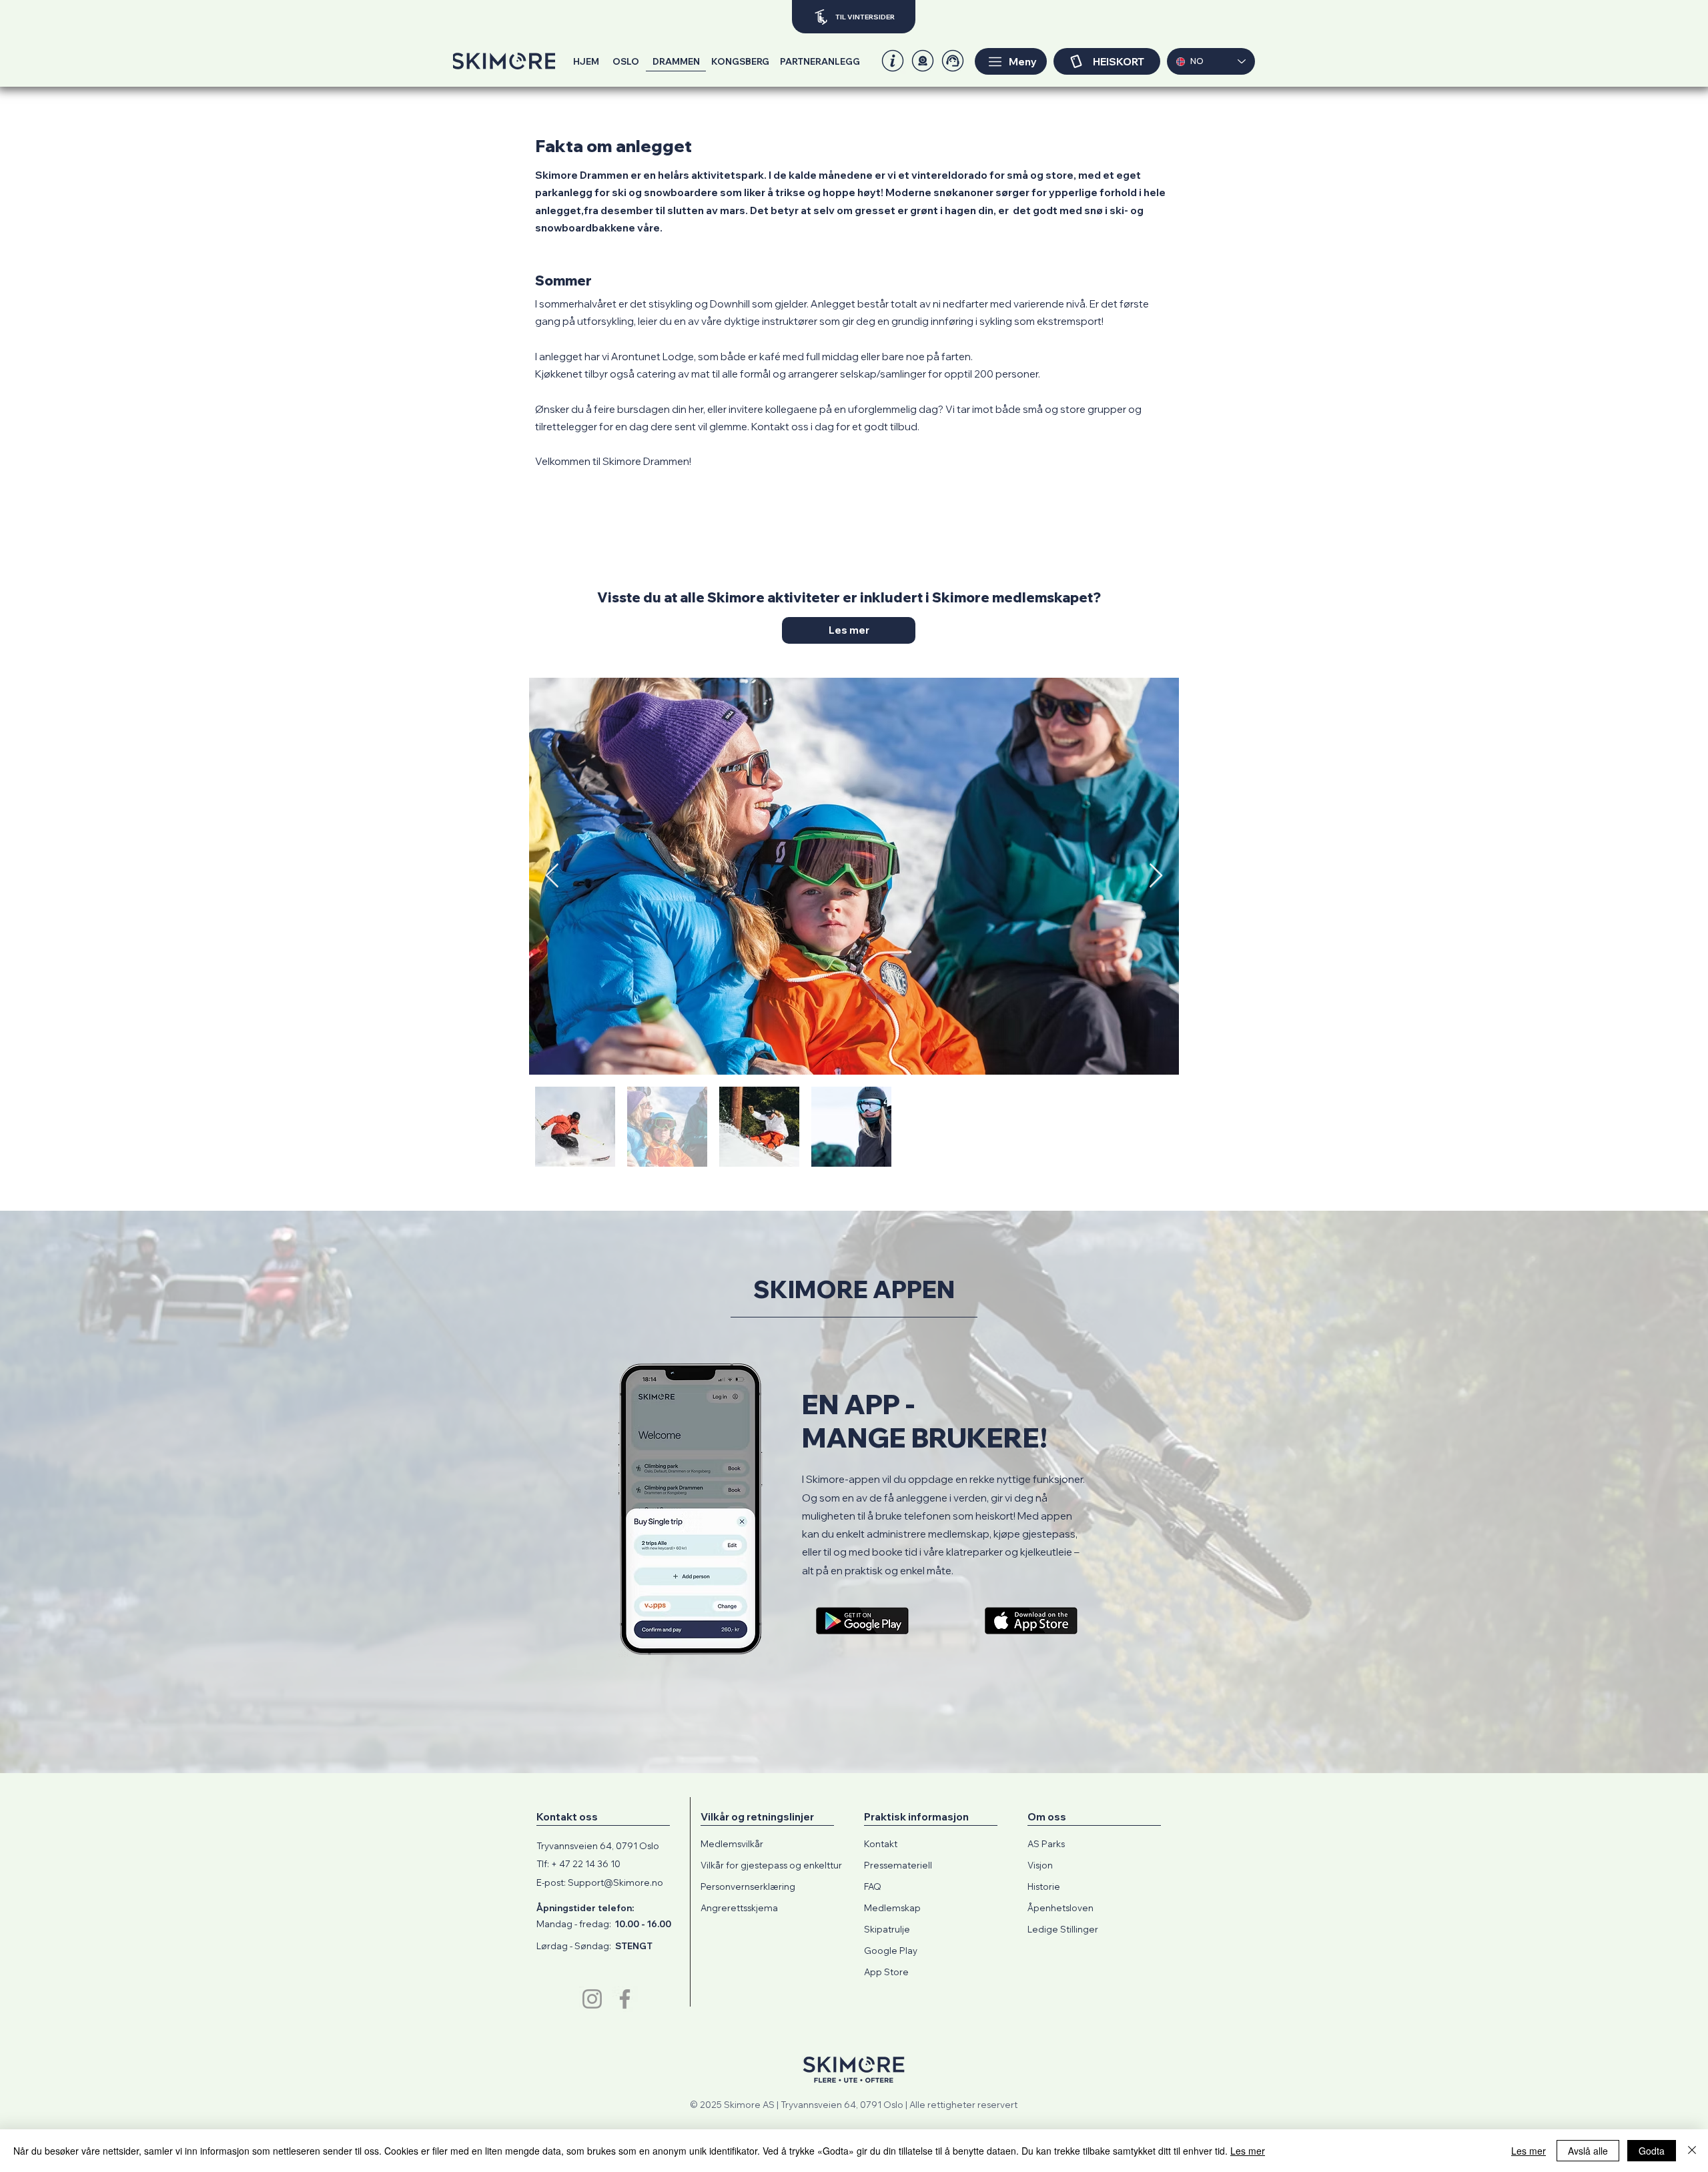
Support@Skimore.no (615, 1882)
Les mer (1248, 2151)
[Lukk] (1692, 2151)
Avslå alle (1588, 2151)
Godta (1652, 2151)
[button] (923, 61)
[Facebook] (625, 1999)
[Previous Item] (552, 876)
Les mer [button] (1529, 2151)
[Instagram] (592, 1999)
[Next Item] (1156, 876)
